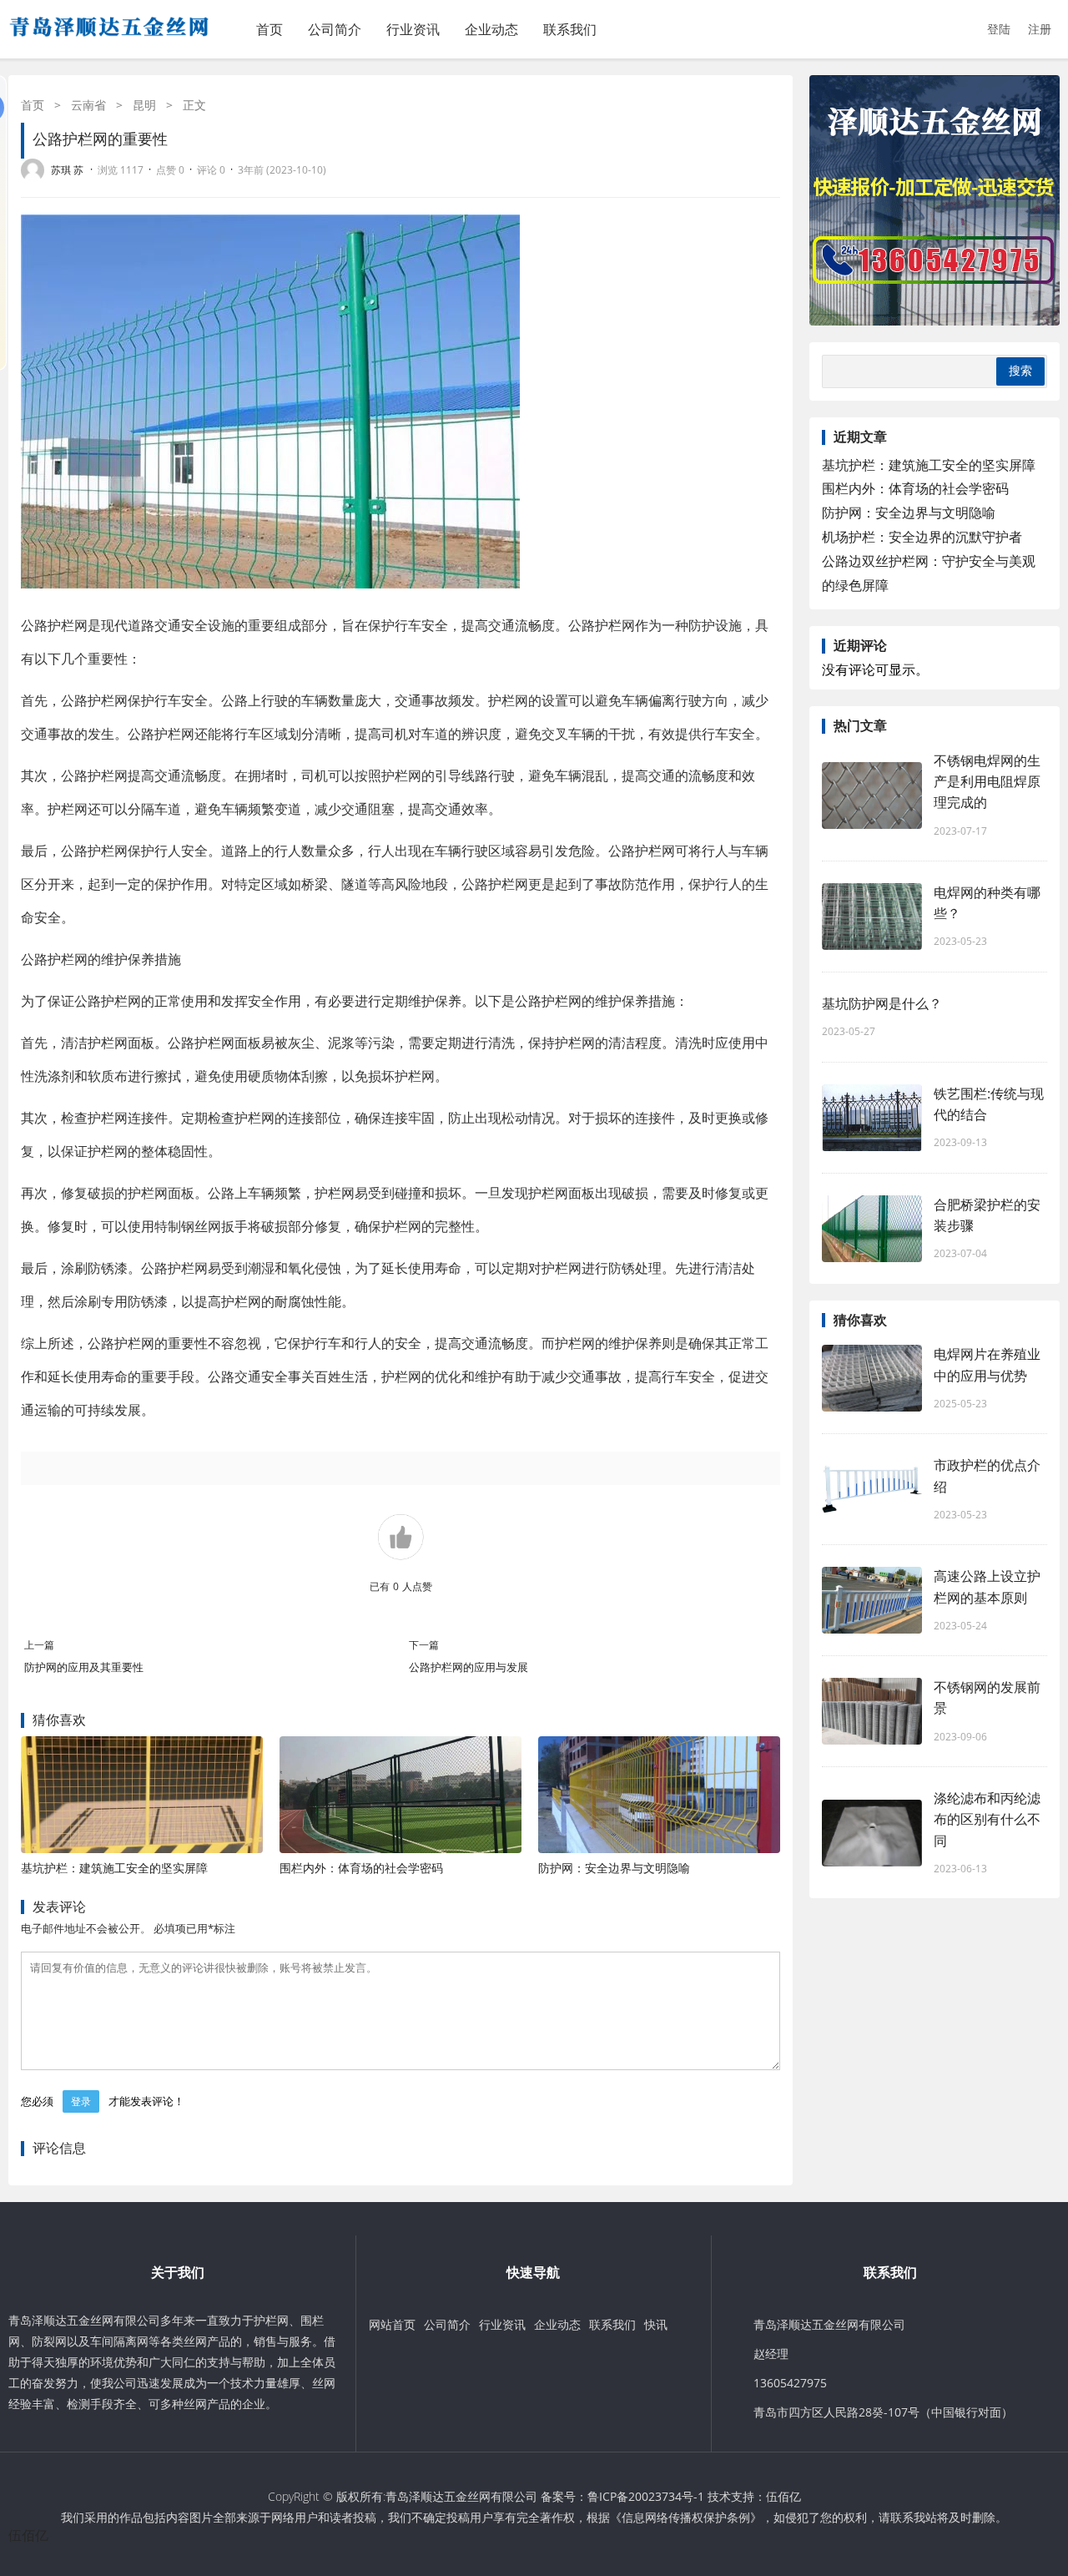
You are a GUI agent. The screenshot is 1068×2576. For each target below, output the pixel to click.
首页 (270, 29)
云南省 (88, 105)
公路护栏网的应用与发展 (469, 1667)
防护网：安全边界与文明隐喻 (614, 1868)
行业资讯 (413, 29)
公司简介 (335, 29)
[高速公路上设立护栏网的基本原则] (872, 1600)
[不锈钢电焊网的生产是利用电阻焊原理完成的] (872, 796)
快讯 (656, 2324)
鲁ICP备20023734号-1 (646, 2496)
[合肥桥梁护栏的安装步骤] (872, 1229)
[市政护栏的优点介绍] (872, 1489)
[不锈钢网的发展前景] (872, 1711)
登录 (81, 2101)
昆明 (144, 105)
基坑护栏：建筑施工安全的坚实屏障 (114, 1868)
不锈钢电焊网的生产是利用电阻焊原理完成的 (987, 781)
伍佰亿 (783, 2496)
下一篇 (424, 1645)
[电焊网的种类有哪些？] (872, 917)
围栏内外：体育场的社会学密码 (361, 1868)
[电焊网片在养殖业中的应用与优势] (872, 1378)
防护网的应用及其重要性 (84, 1667)
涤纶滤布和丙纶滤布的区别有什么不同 (987, 1819)
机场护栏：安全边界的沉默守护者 (922, 537)
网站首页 (392, 2324)
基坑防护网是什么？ (882, 1003)
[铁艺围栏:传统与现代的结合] (872, 1118)
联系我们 (570, 29)
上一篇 (39, 1645)
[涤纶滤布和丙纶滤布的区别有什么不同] (872, 1833)
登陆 (999, 29)
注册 (1040, 29)
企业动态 (491, 29)
